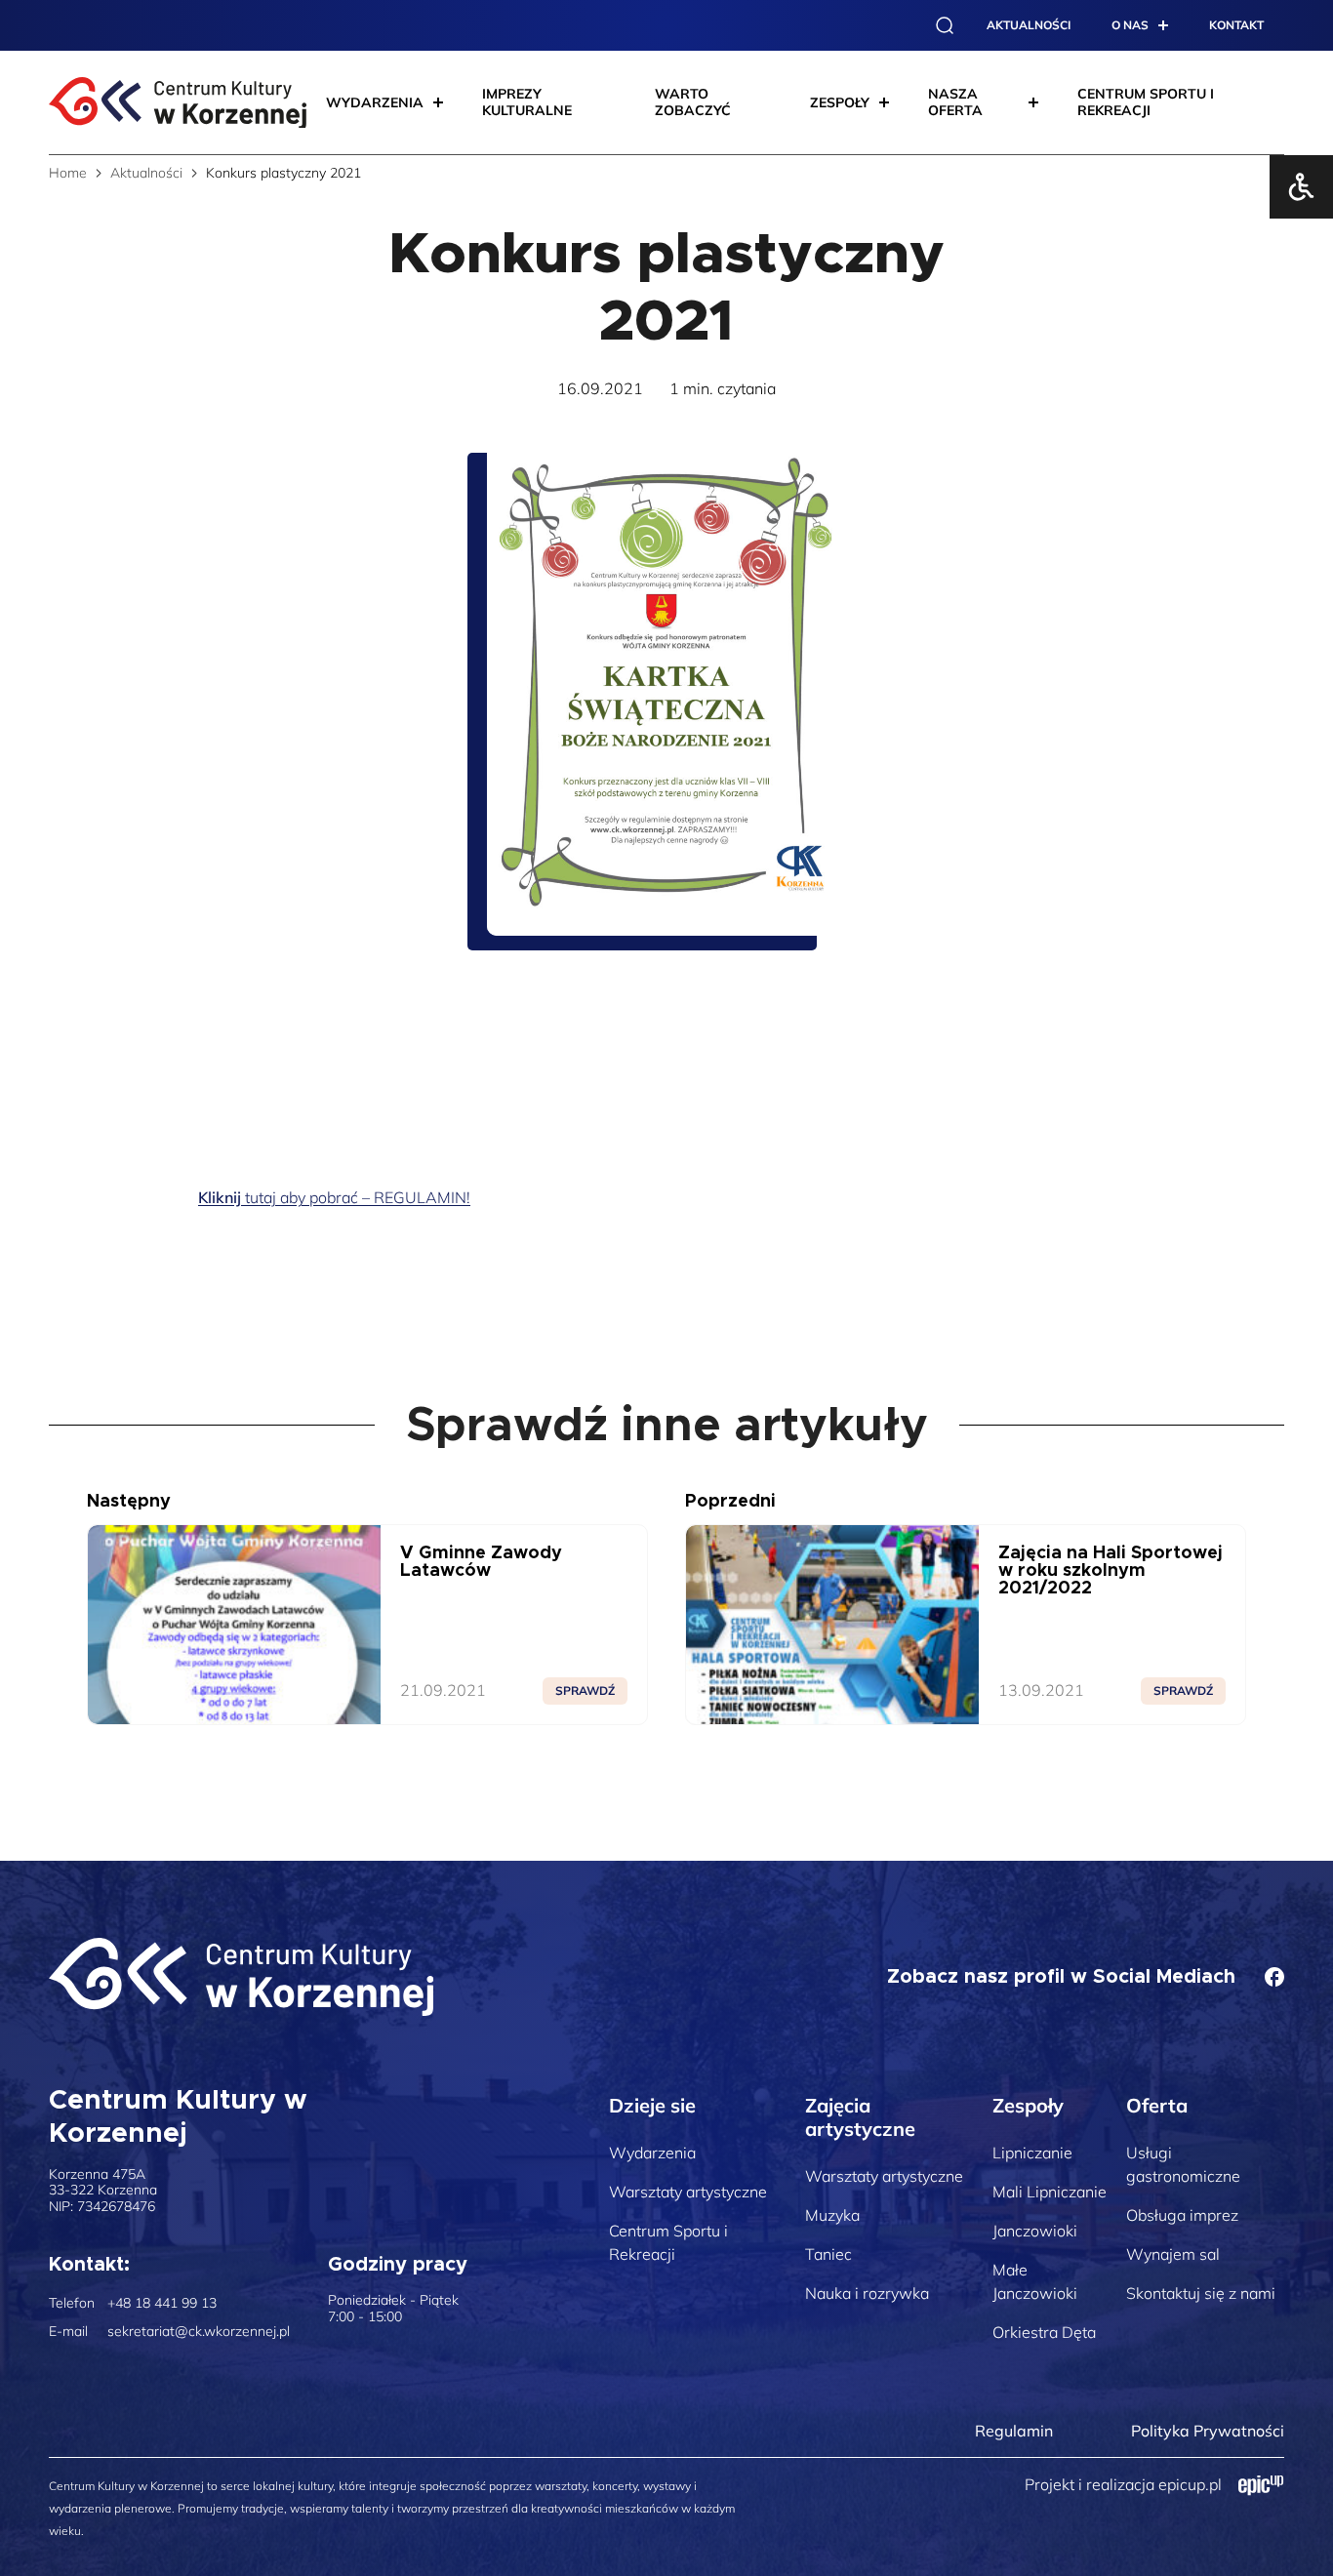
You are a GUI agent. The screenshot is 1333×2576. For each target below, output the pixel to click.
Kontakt (1236, 25)
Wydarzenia (652, 2153)
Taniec (828, 2254)
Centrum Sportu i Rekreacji (668, 2242)
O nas (1130, 25)
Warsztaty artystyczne (688, 2192)
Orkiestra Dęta (1044, 2332)
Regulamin (1014, 2431)
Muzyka (832, 2215)
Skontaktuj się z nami (1201, 2293)
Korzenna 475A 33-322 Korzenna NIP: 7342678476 (103, 2191)
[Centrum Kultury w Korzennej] (241, 1977)
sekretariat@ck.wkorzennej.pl (199, 2332)
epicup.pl (1190, 2484)
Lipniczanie (1032, 2153)
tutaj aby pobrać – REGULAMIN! (334, 1197)
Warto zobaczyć (693, 102)
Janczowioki (1035, 2231)
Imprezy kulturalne (527, 102)
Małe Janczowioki (1035, 2281)
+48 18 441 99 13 (162, 2303)
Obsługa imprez (1182, 2215)
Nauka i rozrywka (867, 2293)
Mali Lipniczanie (1050, 2192)
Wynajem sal (1173, 2254)
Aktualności (1029, 25)
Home (68, 173)
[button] (945, 25)
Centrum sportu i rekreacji (1146, 102)
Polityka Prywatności (1208, 2431)
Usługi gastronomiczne (1183, 2164)
